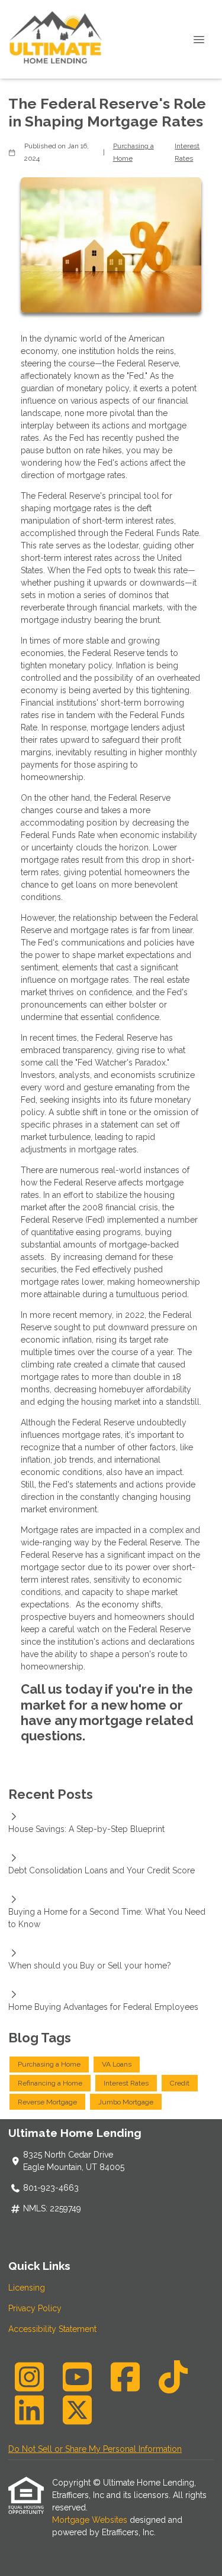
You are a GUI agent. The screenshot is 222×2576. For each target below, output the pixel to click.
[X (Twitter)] (77, 2410)
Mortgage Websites (91, 2520)
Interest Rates (187, 152)
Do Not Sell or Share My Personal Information (95, 2449)
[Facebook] (125, 2377)
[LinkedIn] (29, 2410)
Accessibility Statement (52, 2329)
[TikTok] (173, 2377)
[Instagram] (29, 2377)
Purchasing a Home (133, 152)
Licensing (27, 2288)
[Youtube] (77, 2377)
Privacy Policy (35, 2308)
